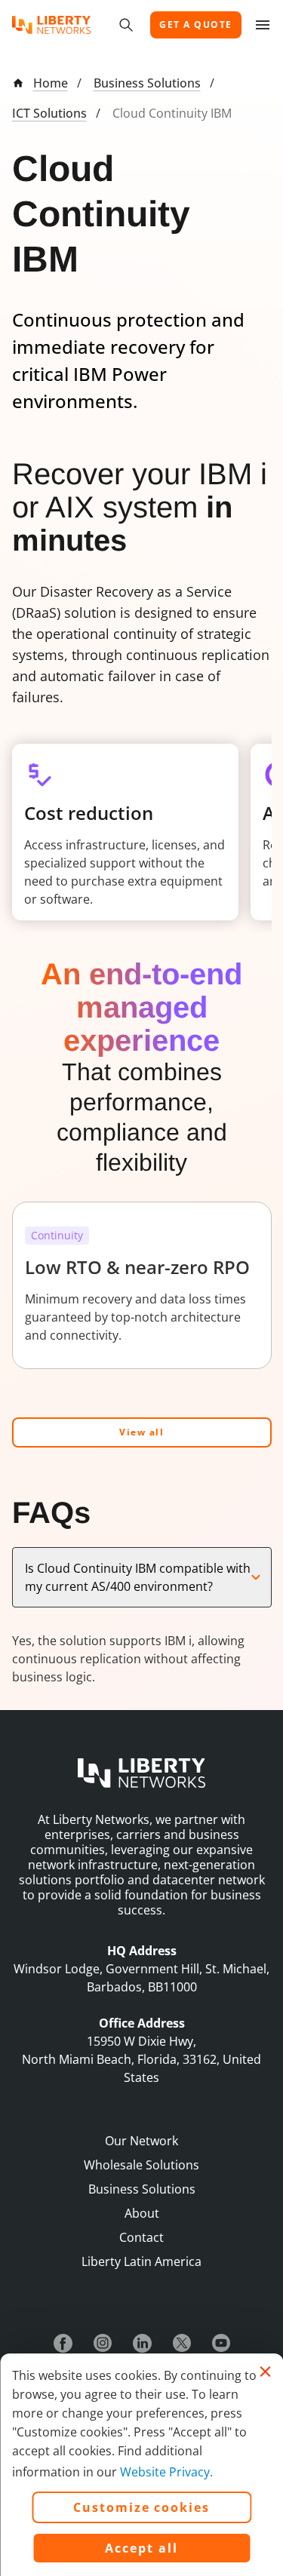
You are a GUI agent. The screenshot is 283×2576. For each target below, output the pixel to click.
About (142, 2213)
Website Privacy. (166, 2472)
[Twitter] (182, 2343)
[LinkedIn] (142, 2343)
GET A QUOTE (196, 25)
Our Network (141, 2141)
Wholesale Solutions (141, 2165)
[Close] (265, 2372)
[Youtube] (221, 2343)
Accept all (141, 2548)
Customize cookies (141, 2507)
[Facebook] (63, 2343)
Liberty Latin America (141, 2261)
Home (51, 83)
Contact (141, 2237)
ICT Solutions (49, 113)
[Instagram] (103, 2343)
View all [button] (141, 1432)
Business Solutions (147, 83)
